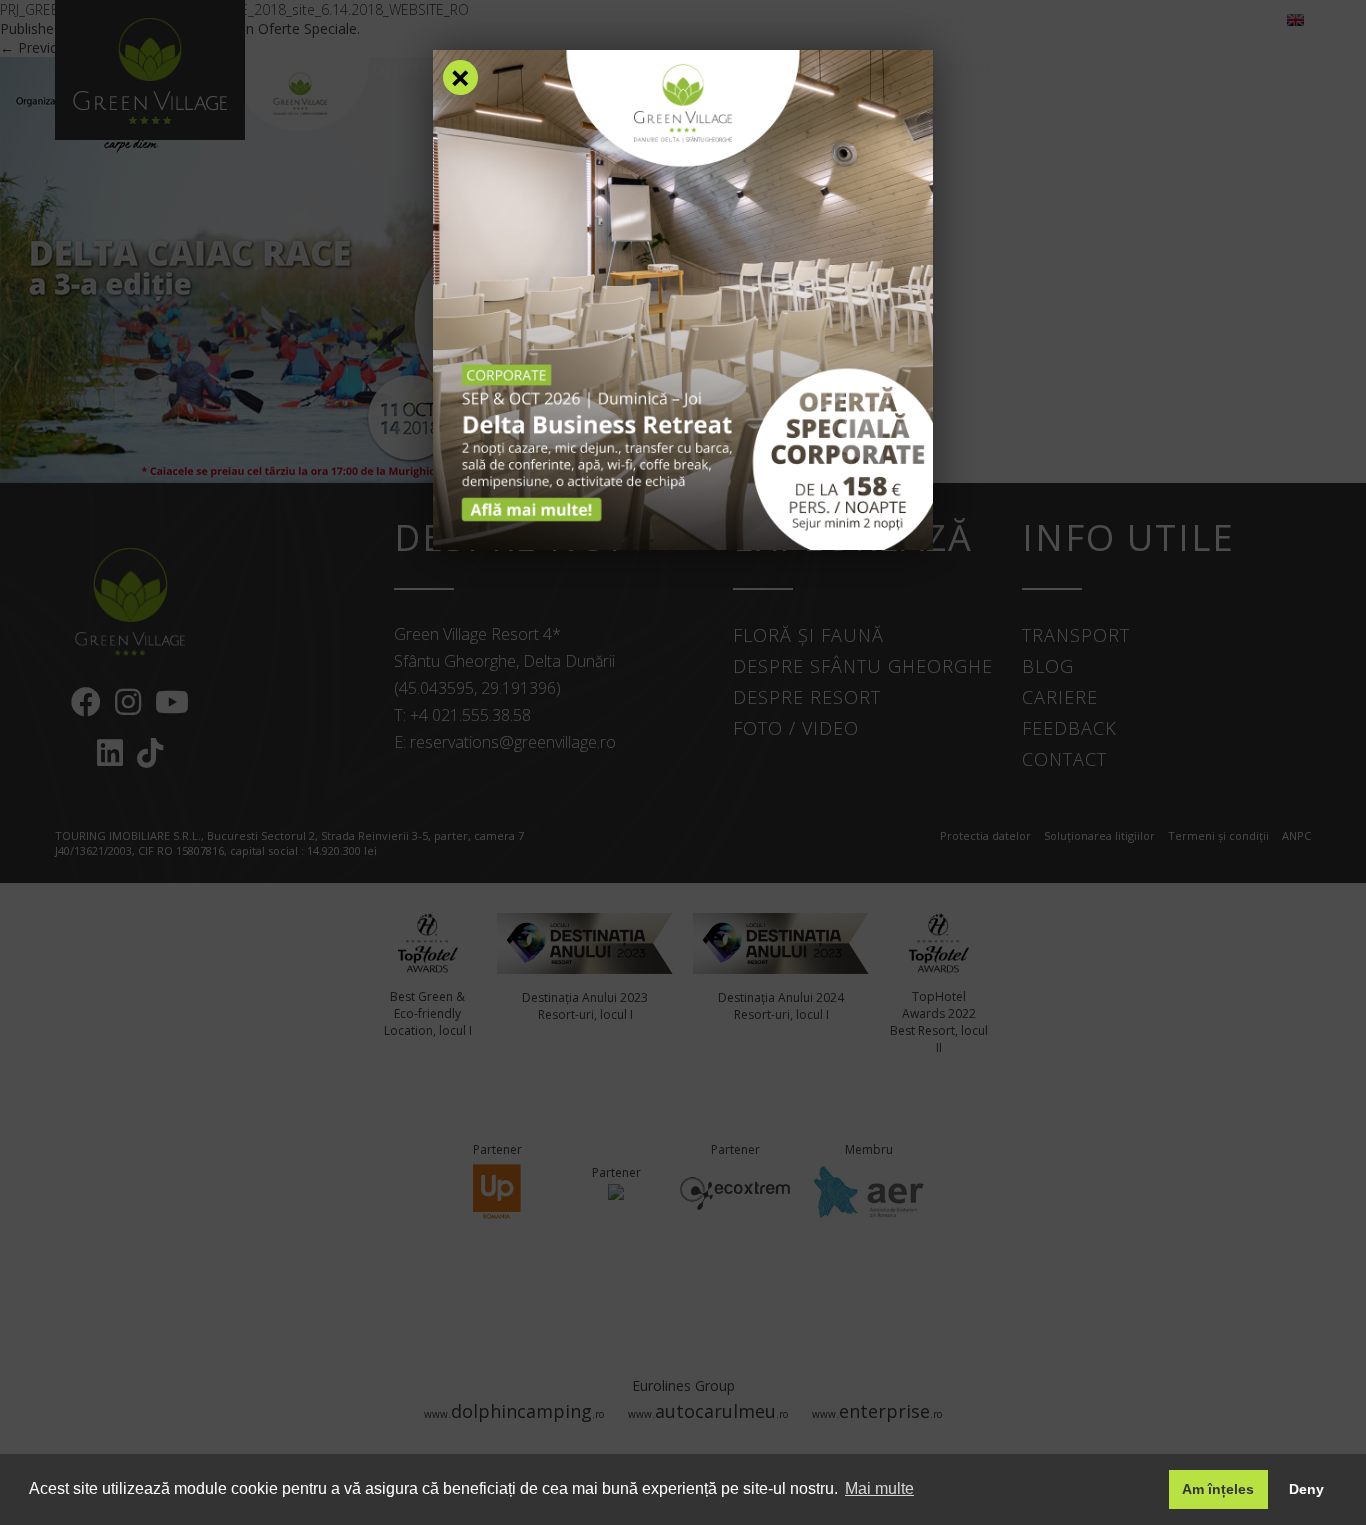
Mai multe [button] (879, 1488)
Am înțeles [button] (1218, 1489)
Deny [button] (1306, 1489)
